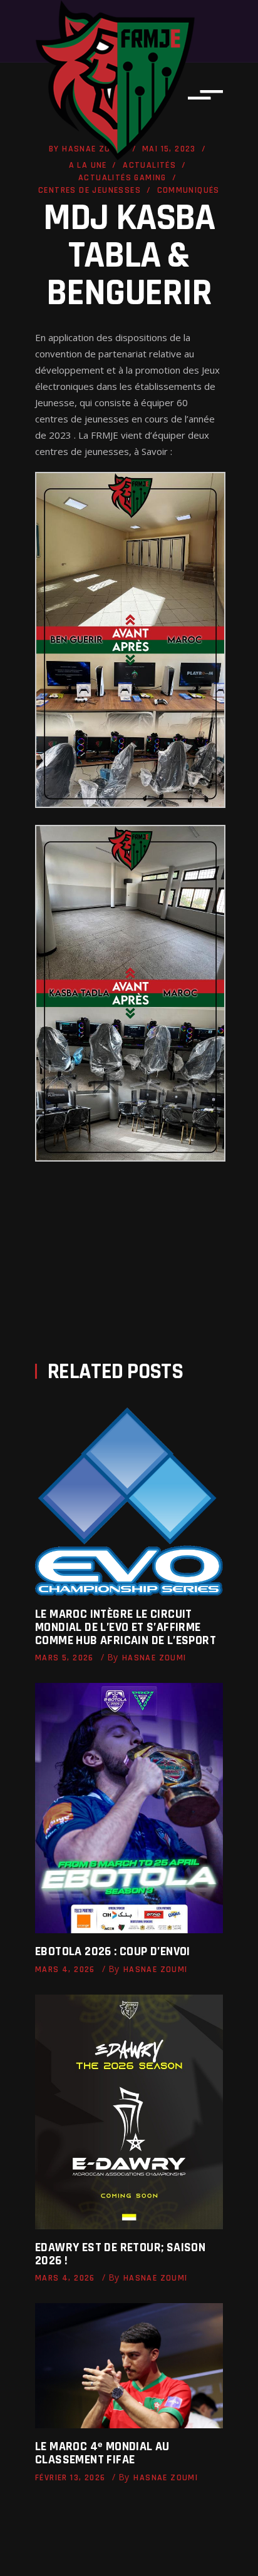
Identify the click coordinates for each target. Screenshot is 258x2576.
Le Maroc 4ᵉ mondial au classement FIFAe (102, 2453)
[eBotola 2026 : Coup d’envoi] (129, 1808)
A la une (88, 165)
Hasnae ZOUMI (154, 1658)
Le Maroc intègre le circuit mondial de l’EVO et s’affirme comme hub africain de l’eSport (126, 1627)
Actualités (149, 165)
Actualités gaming (122, 178)
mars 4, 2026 (65, 1970)
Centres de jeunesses (90, 190)
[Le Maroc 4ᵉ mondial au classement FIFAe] (129, 2366)
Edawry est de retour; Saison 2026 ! (120, 2254)
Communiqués (188, 190)
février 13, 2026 (70, 2478)
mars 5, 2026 (64, 1658)
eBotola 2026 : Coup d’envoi (113, 1951)
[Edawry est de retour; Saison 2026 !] (129, 2112)
